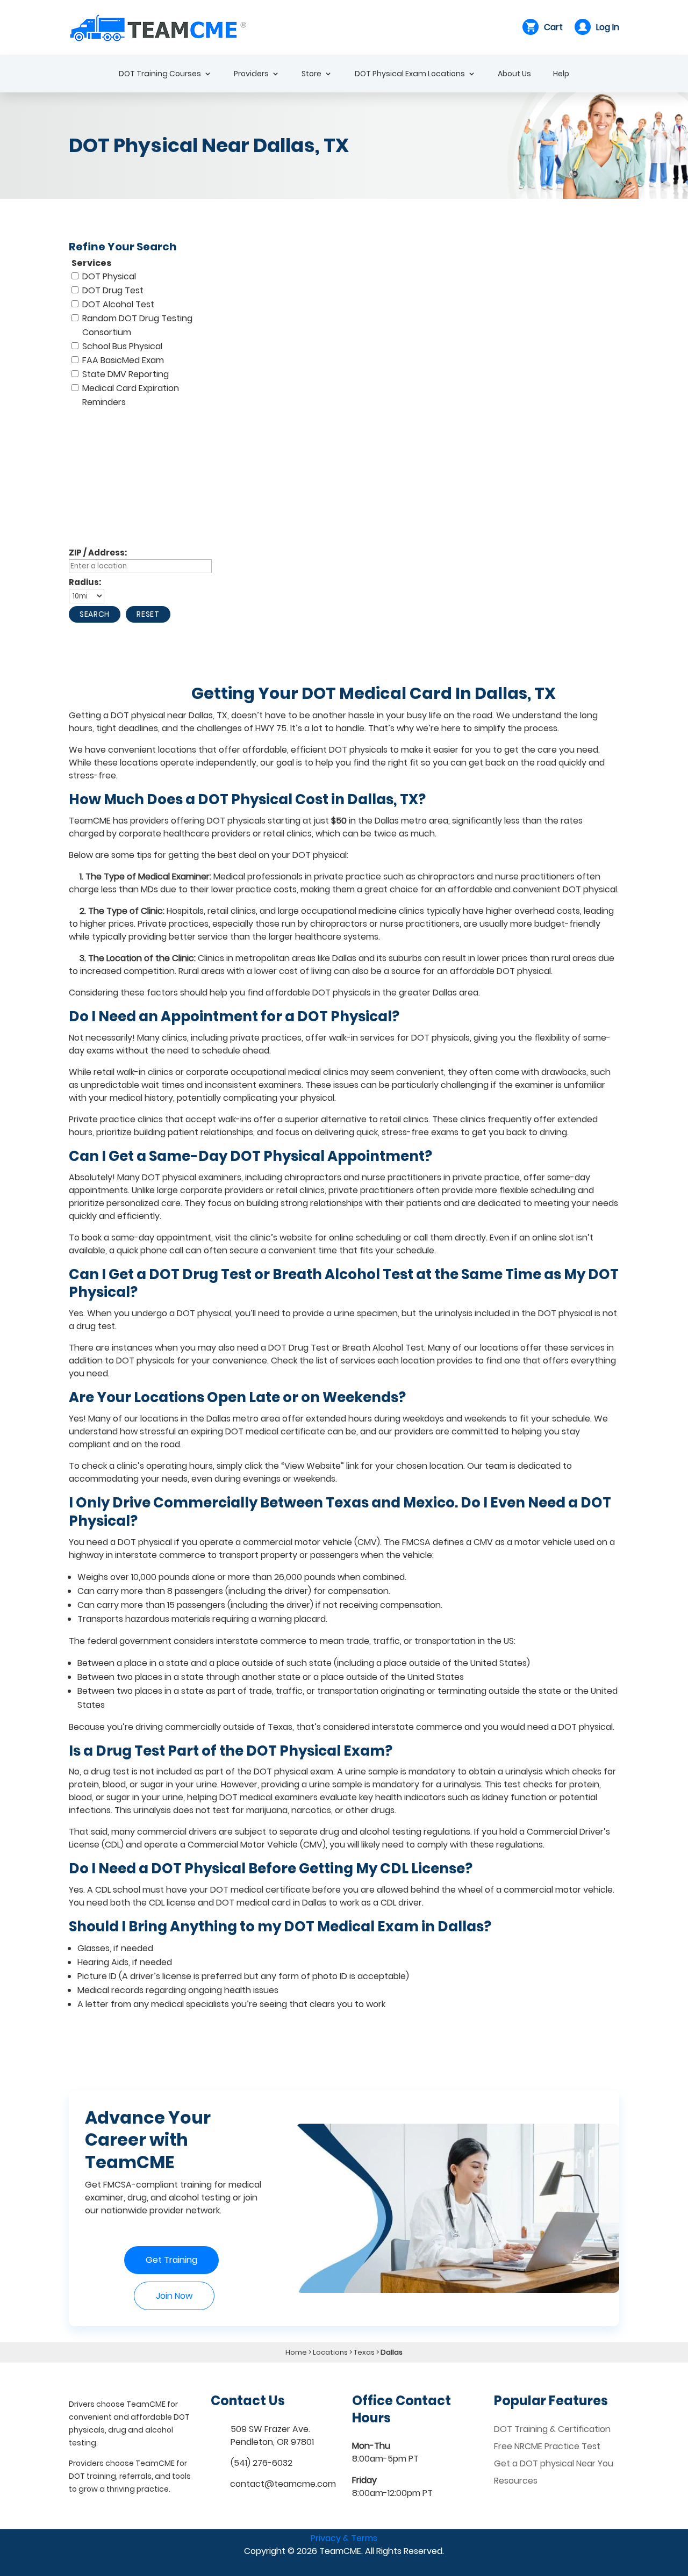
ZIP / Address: (98, 553)
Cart (553, 27)
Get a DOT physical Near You (554, 2463)
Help (561, 74)
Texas (364, 2352)
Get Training (171, 2260)
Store (311, 74)
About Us (514, 74)
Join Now (174, 2296)
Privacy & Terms (344, 2538)
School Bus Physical (122, 346)
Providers (251, 74)
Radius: (85, 582)
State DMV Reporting (126, 374)
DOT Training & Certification (552, 2429)
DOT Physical (109, 276)
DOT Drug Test (113, 290)
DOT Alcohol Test (118, 304)
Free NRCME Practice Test (547, 2446)
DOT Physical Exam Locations (410, 74)
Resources (516, 2481)
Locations (330, 2352)
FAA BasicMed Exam (123, 360)
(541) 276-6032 (261, 2463)
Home (296, 2352)
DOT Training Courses (160, 74)
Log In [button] (608, 27)
